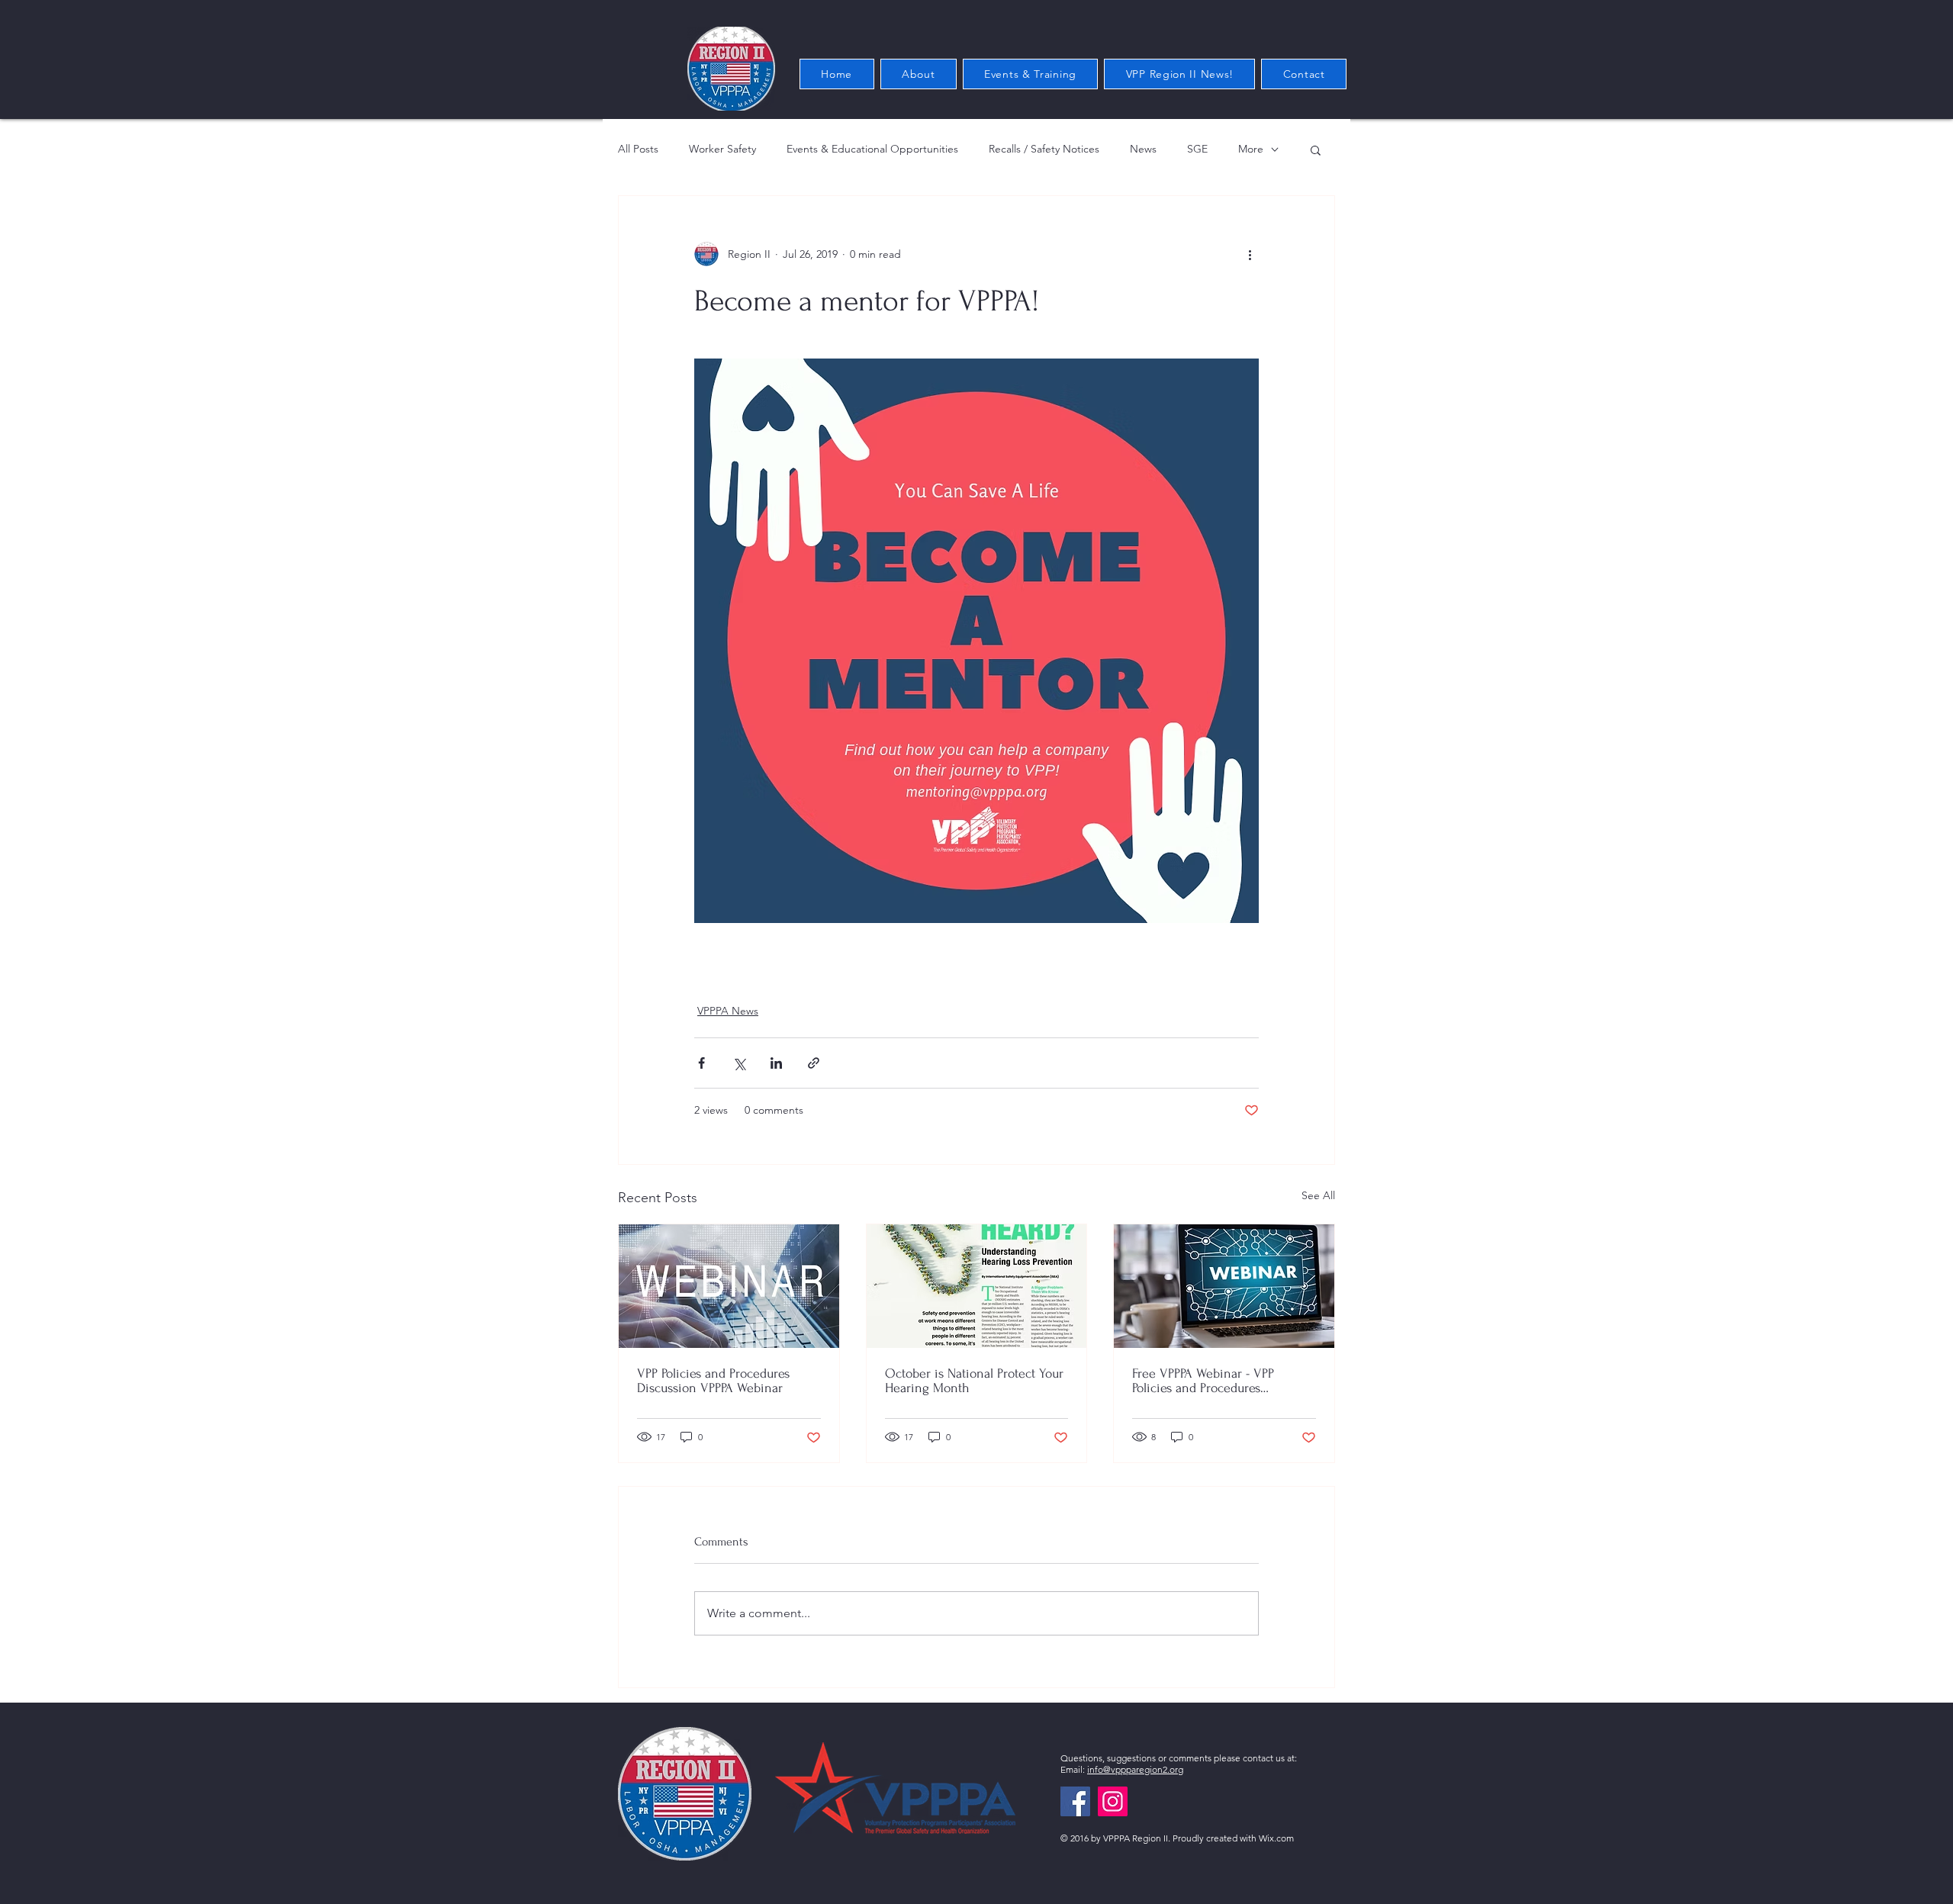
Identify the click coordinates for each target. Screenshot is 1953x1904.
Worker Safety (722, 149)
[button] (1316, 150)
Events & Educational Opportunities (872, 149)
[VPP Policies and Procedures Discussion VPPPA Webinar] (729, 1286)
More (1251, 149)
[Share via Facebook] (701, 1063)
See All (1318, 1195)
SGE (1197, 149)
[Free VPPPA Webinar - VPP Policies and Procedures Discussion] (1224, 1286)
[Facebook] (1075, 1801)
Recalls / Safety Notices (1044, 149)
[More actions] (1250, 254)
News (1143, 149)
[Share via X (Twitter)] (739, 1063)
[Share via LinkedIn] (776, 1063)
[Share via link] (814, 1063)
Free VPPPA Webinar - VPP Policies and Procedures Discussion (1203, 1381)
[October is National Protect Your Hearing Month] (977, 1286)
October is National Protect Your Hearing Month (974, 1381)
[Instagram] (1113, 1801)
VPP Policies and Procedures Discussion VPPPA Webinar (713, 1381)
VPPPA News (728, 1011)
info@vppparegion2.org (1135, 1769)
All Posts (638, 149)
